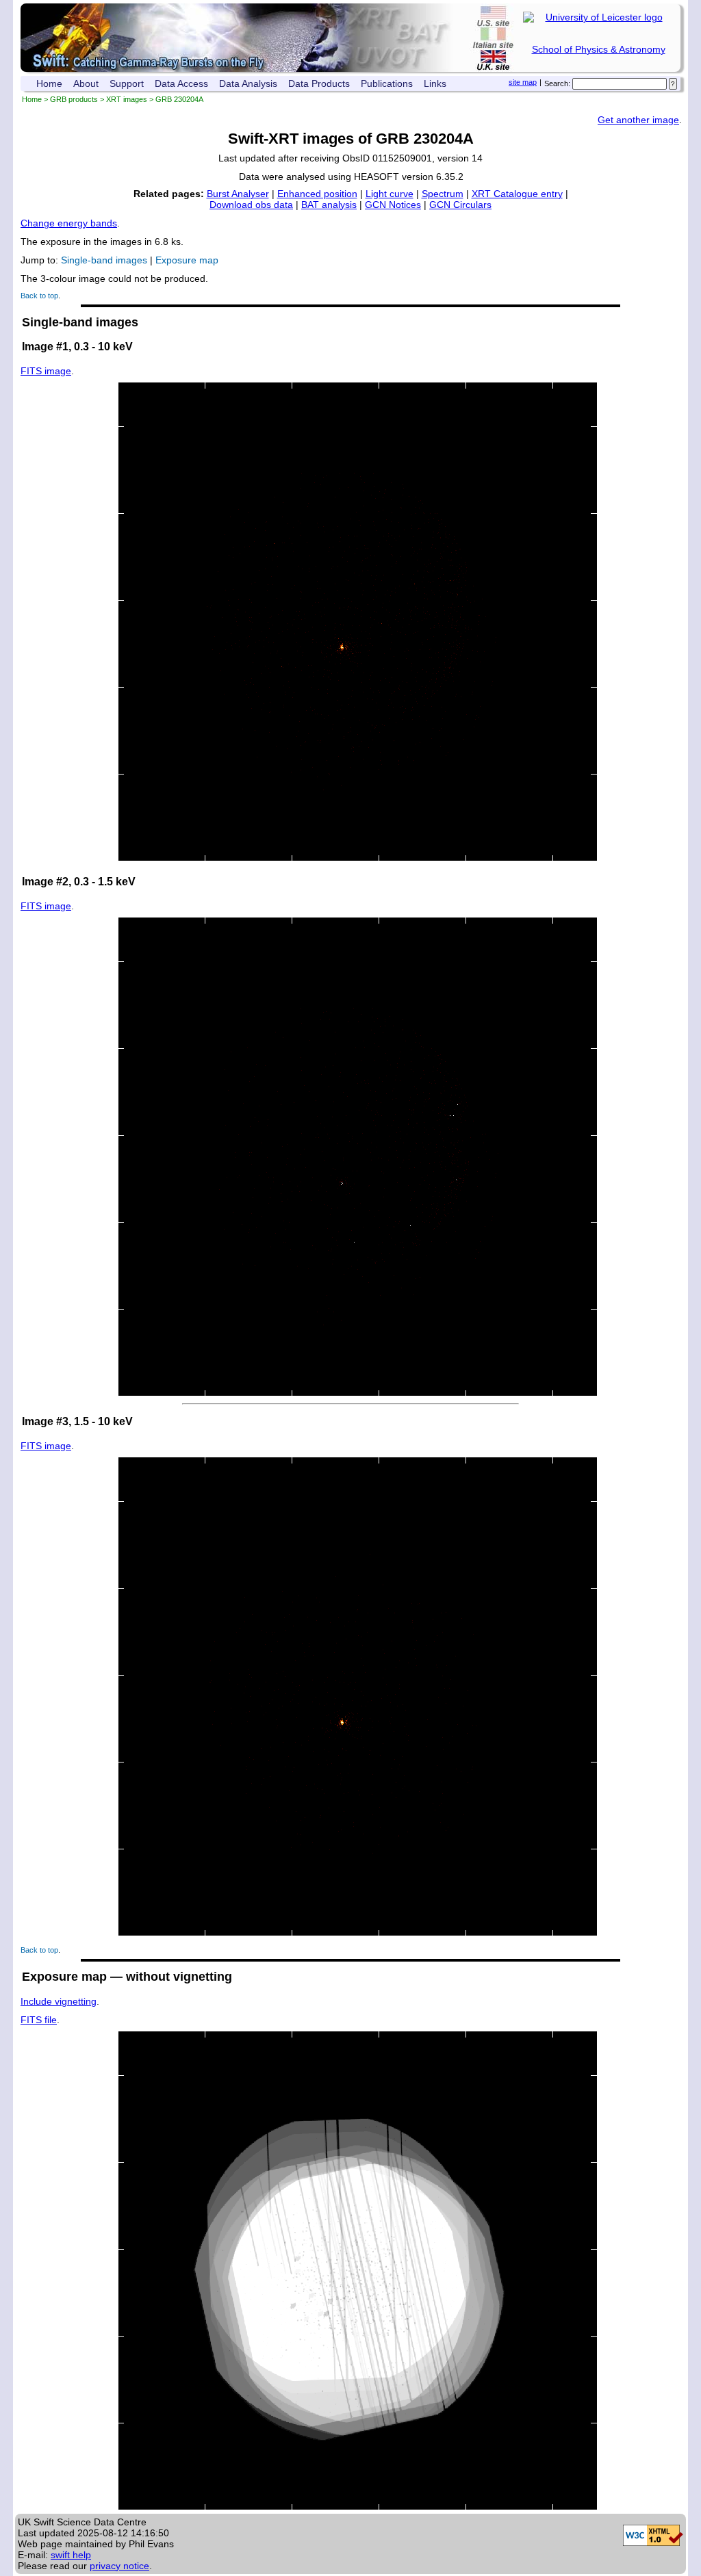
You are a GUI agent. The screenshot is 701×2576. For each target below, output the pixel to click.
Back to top (39, 296)
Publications (387, 83)
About (86, 83)
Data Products (319, 83)
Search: (557, 83)
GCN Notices (393, 205)
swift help (71, 2555)
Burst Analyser (238, 194)
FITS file (39, 2020)
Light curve (390, 194)
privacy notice (119, 2566)
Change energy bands (69, 223)
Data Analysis (248, 83)
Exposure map (187, 260)
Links (435, 83)
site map (523, 82)
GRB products (74, 99)
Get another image (638, 120)
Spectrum (443, 194)
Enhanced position (317, 194)
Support (127, 83)
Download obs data (251, 205)
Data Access (181, 83)
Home (49, 83)
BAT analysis (329, 205)
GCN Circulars (460, 205)
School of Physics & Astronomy (599, 49)
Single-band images (104, 260)
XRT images (127, 99)
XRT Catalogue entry (517, 194)
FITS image (46, 371)
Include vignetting (59, 2001)
